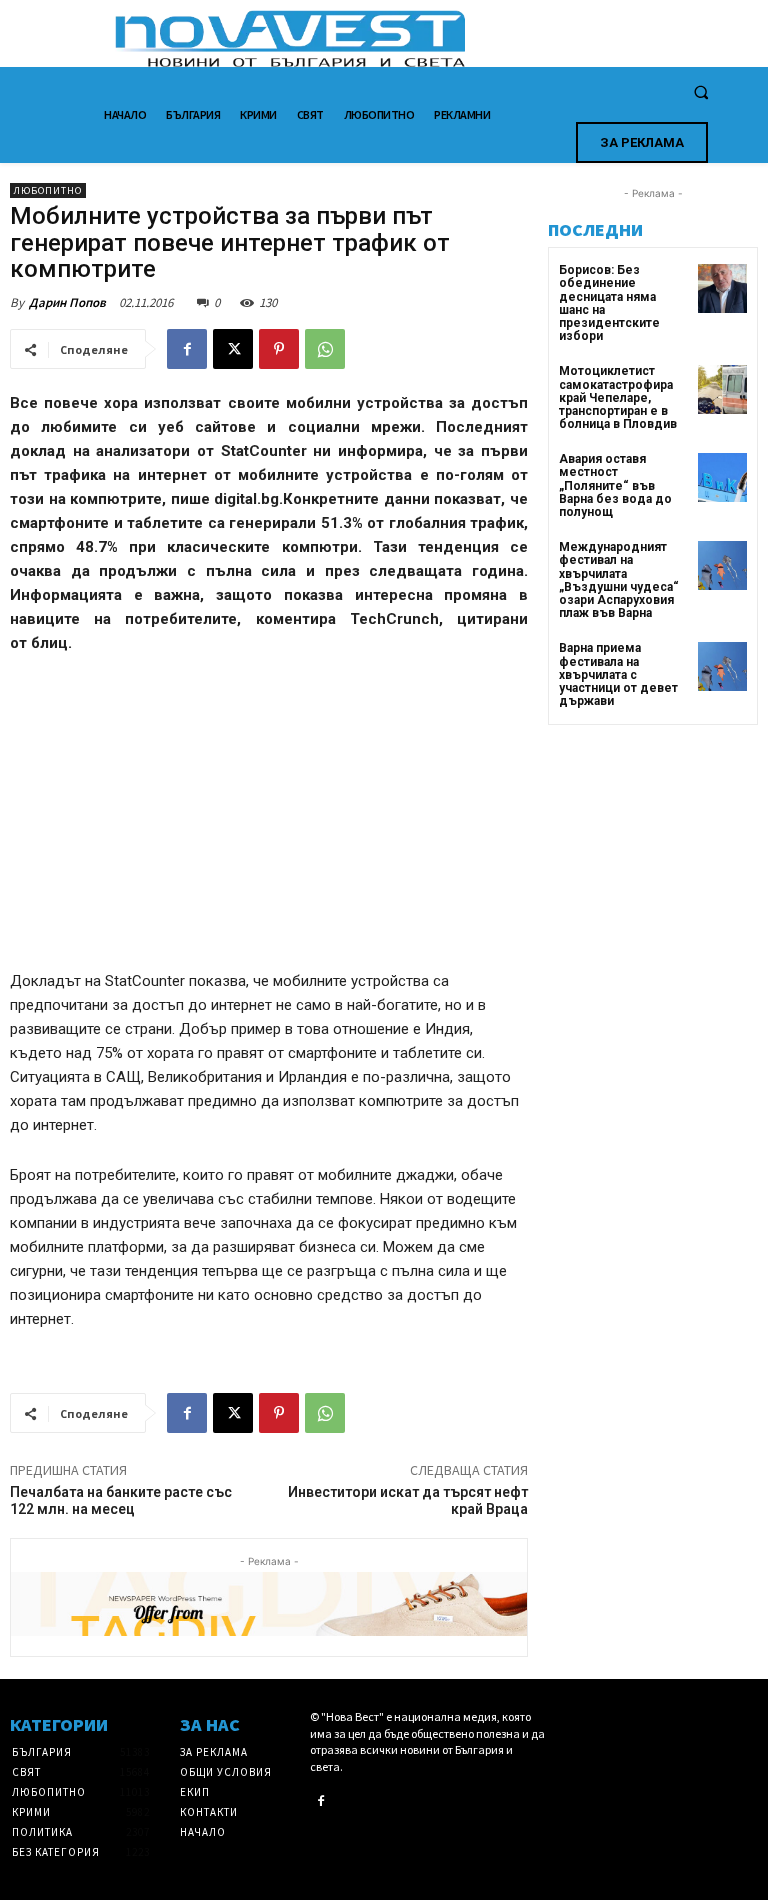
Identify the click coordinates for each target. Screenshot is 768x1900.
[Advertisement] (269, 821)
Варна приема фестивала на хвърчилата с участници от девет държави (618, 674)
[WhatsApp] (325, 349)
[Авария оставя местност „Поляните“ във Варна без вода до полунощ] (722, 477)
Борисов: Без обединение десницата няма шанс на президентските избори (609, 303)
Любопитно (48, 190)
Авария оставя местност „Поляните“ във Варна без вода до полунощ (615, 485)
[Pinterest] (279, 349)
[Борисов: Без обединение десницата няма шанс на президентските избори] (722, 288)
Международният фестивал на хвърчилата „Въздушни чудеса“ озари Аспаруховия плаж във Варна (619, 580)
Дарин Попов (67, 302)
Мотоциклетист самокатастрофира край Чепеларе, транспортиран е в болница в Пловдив (618, 397)
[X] (233, 349)
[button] (701, 93)
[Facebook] (187, 349)
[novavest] (436, 38)
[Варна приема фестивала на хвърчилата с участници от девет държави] (722, 666)
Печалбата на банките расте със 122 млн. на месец (121, 1500)
